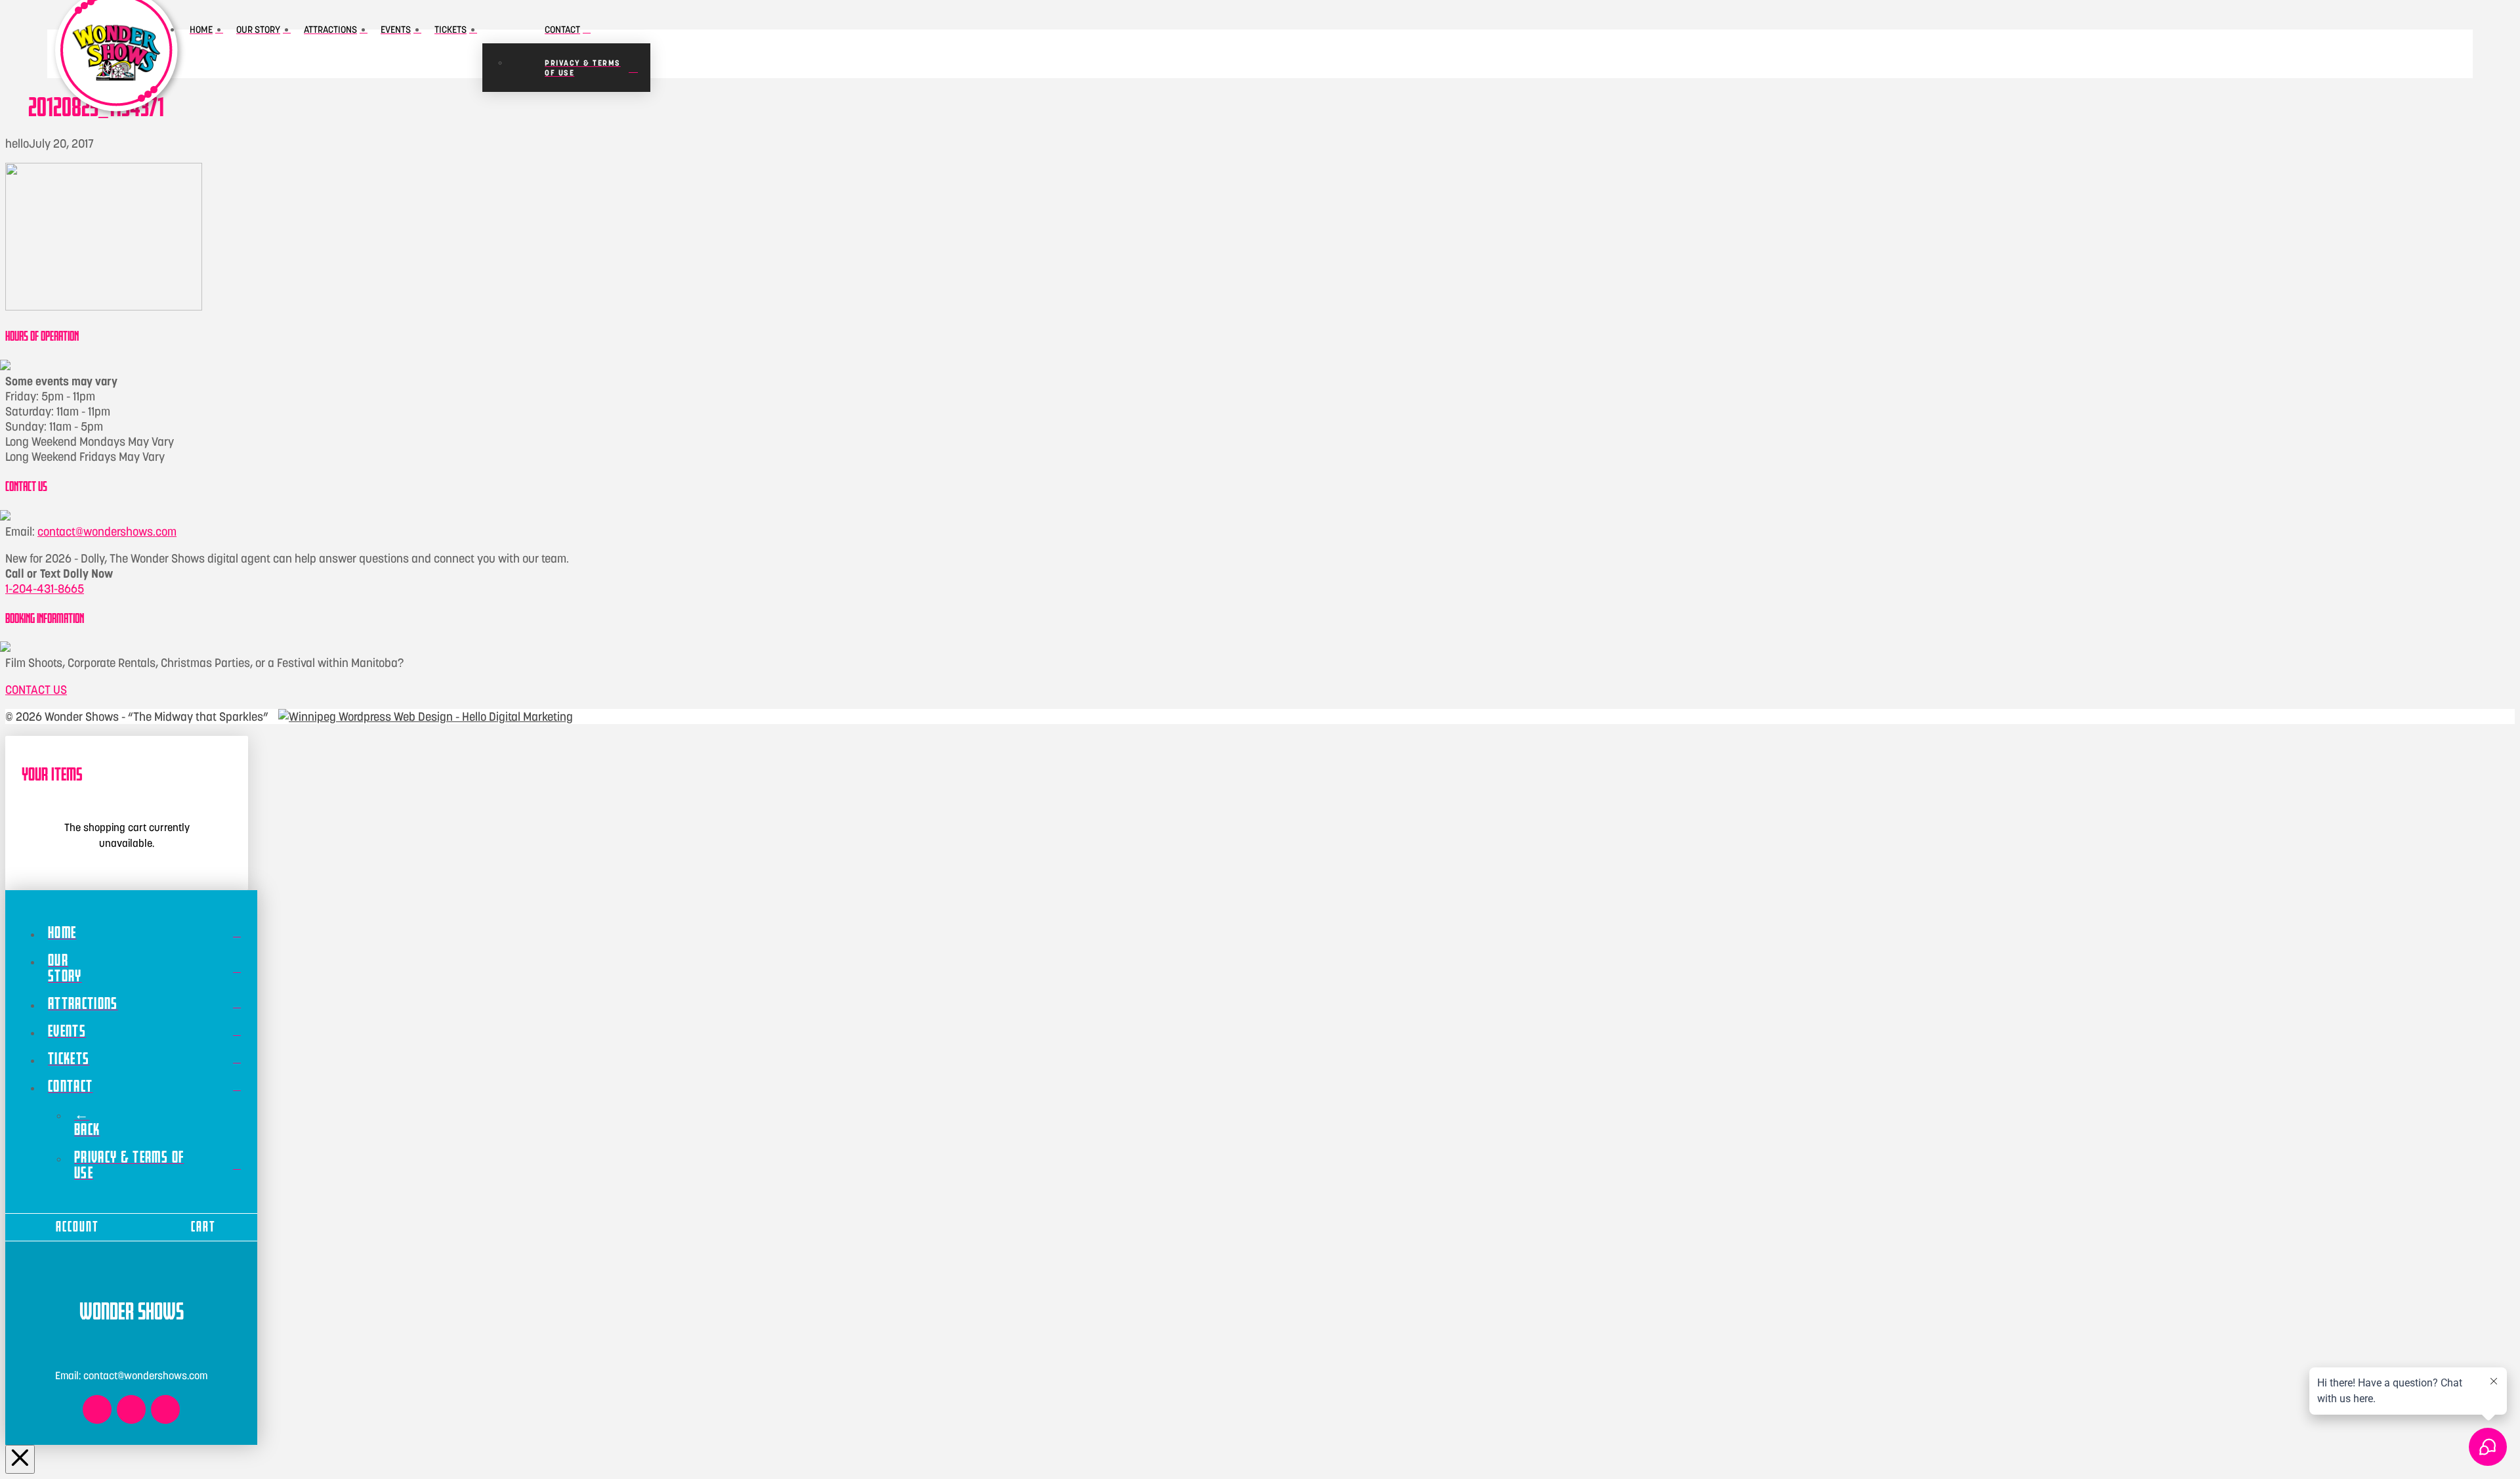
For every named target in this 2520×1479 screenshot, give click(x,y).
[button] (844, 54)
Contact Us (36, 690)
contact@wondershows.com (107, 531)
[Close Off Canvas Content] (20, 1460)
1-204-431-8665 (45, 589)
